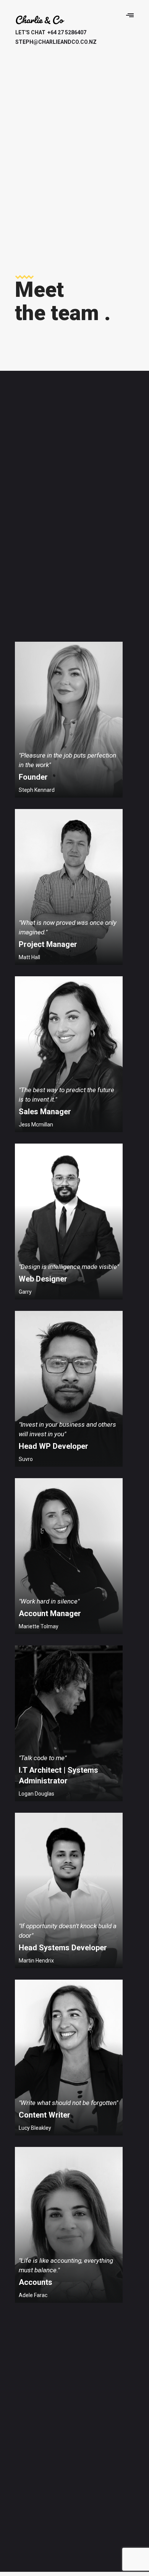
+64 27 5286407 (51, 32)
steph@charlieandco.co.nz (44, 42)
